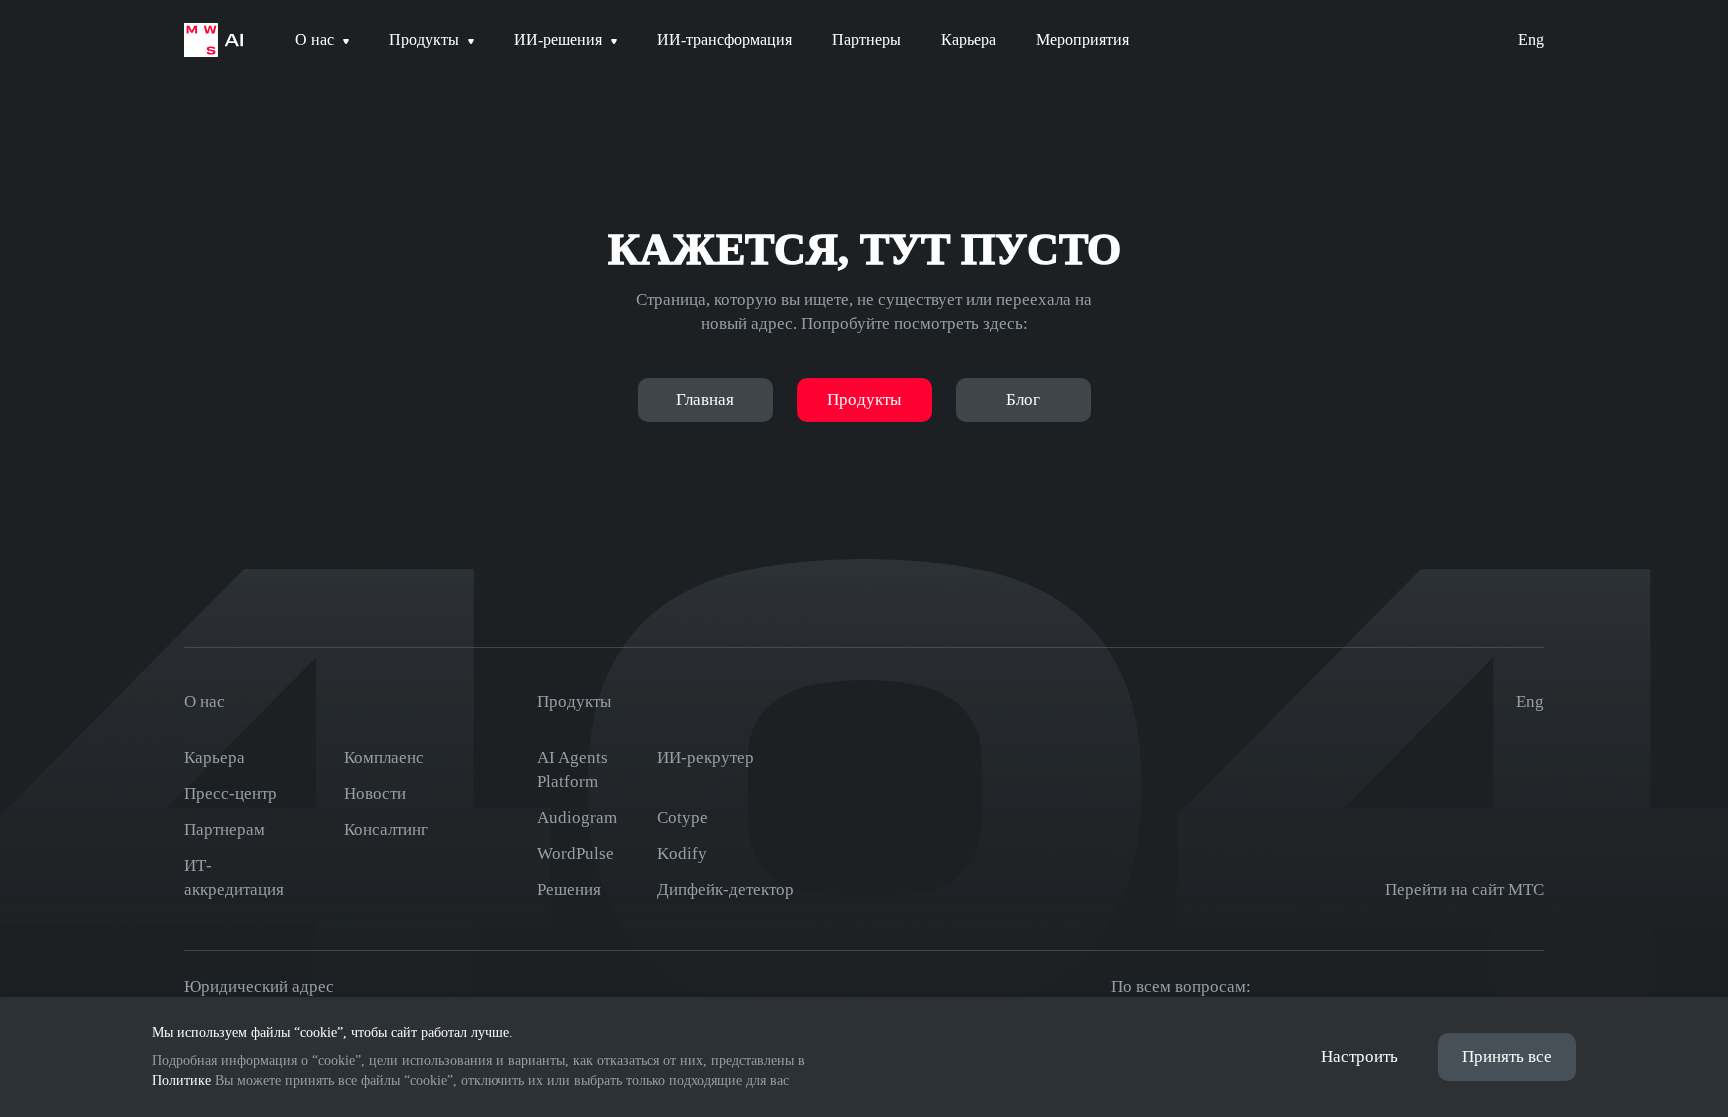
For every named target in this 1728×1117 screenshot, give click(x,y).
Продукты (864, 399)
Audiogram (577, 817)
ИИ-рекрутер (705, 757)
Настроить (1359, 1056)
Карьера (214, 757)
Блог (1023, 399)
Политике (181, 1080)
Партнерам (224, 829)
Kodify (682, 853)
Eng (1531, 39)
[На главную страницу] (213, 40)
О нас (204, 701)
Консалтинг (386, 829)
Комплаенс (384, 757)
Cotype (682, 817)
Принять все (1507, 1056)
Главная (705, 399)
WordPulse (575, 853)
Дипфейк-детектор (725, 889)
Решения (569, 889)
